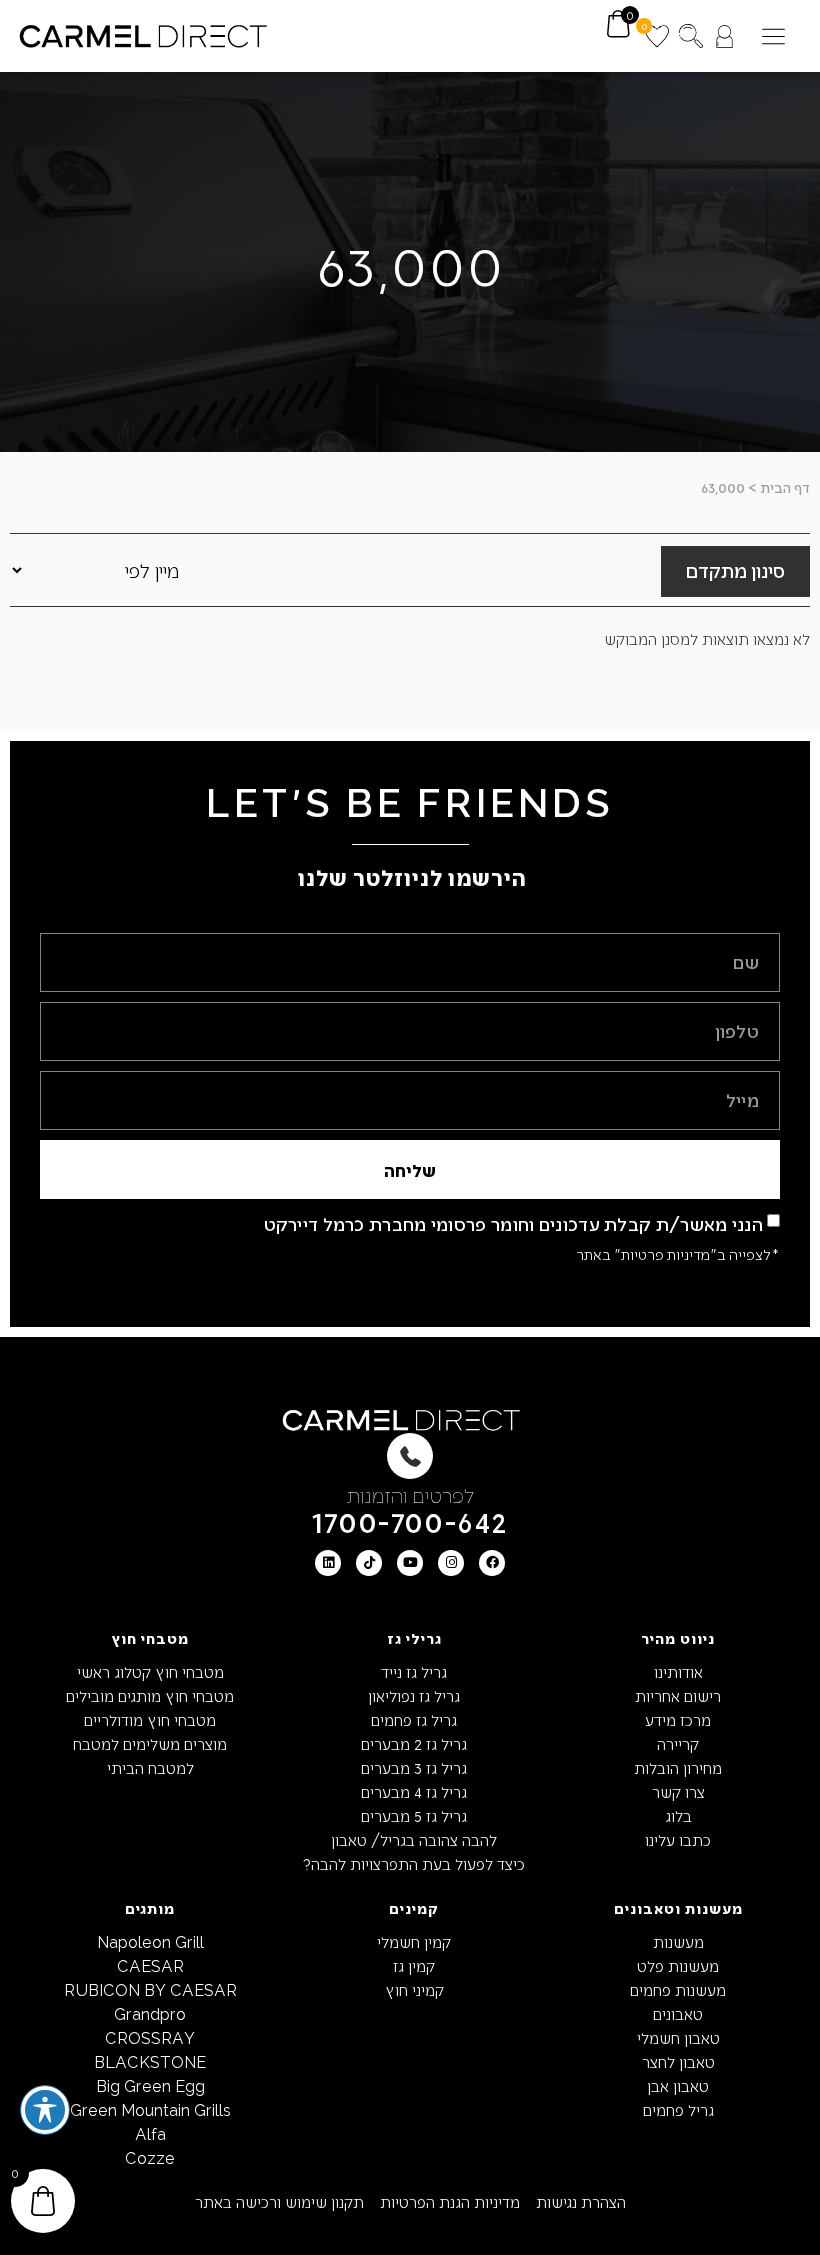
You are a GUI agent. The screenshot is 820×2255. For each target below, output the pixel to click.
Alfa (150, 2133)
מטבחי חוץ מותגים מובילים (150, 1695)
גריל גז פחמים (414, 1719)
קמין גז (414, 1965)
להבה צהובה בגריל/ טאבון (414, 1839)
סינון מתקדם (735, 570)
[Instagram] (451, 1563)
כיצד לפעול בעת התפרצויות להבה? (414, 1863)
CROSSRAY (150, 2037)
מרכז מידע (678, 1719)
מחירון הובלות (678, 1767)
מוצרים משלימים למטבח (150, 1743)
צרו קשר (678, 1791)
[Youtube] (410, 1563)
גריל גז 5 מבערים (414, 1815)
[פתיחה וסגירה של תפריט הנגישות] (45, 2110)
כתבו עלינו (678, 1839)
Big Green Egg (150, 2085)
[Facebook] (492, 1563)
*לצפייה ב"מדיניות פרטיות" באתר (678, 1254)
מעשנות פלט (678, 1965)
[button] (773, 36)
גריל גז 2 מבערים (414, 1743)
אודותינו (678, 1671)
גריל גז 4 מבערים (414, 1791)
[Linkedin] (328, 1563)
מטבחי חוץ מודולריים (150, 1719)
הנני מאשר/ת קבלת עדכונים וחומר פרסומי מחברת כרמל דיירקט (514, 1223)
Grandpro (150, 2013)
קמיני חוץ (414, 1989)
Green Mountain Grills (150, 2109)
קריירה (678, 1743)
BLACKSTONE (150, 2061)
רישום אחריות (678, 1695)
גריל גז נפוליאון (414, 1695)
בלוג (678, 1815)
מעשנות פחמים (678, 1989)
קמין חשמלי (414, 1941)
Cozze (150, 2157)
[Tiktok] (369, 1563)
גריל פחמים (678, 2109)
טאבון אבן (678, 2085)
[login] (724, 36)
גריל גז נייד (414, 1671)
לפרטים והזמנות (410, 1494)
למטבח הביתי (150, 1767)
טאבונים (678, 2013)
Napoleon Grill (150, 1941)
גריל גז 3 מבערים (414, 1767)
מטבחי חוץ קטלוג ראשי (150, 1671)
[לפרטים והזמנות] (410, 1456)
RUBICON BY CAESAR (150, 1989)
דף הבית (785, 487)
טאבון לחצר (678, 2061)
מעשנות (678, 1941)
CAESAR (150, 1965)
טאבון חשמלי (678, 2037)
